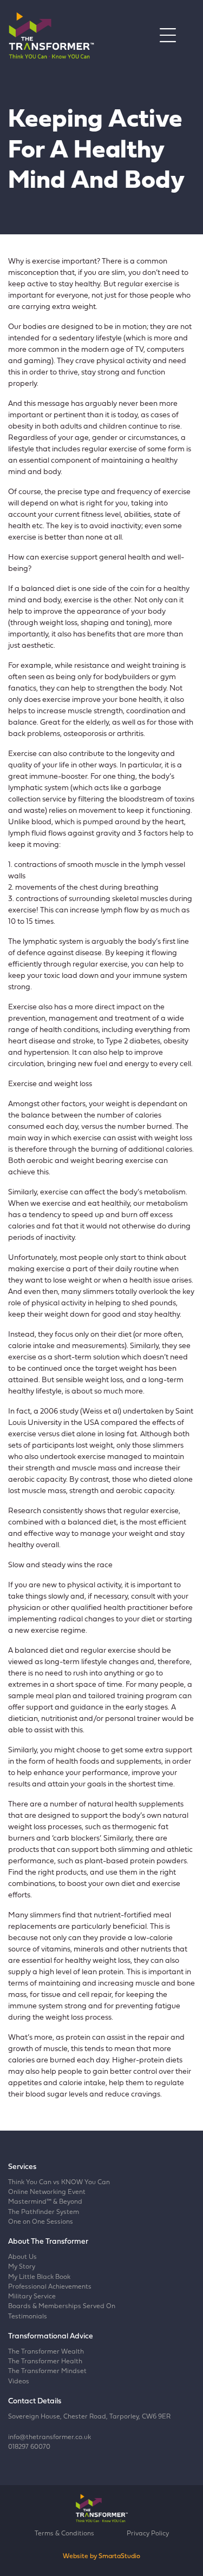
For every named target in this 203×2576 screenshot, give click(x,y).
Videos (19, 2382)
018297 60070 (29, 2447)
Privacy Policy (148, 2534)
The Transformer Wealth (46, 2352)
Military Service (32, 2297)
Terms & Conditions (64, 2534)
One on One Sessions (41, 2222)
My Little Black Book (39, 2277)
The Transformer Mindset (47, 2371)
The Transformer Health (45, 2362)
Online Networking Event (47, 2192)
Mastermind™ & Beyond (45, 2202)
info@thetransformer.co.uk (50, 2437)
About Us (22, 2257)
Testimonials (28, 2317)
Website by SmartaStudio (101, 2557)
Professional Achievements (50, 2287)
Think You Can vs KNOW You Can (59, 2183)
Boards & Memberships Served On (62, 2306)
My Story (22, 2267)
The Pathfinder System (44, 2212)
